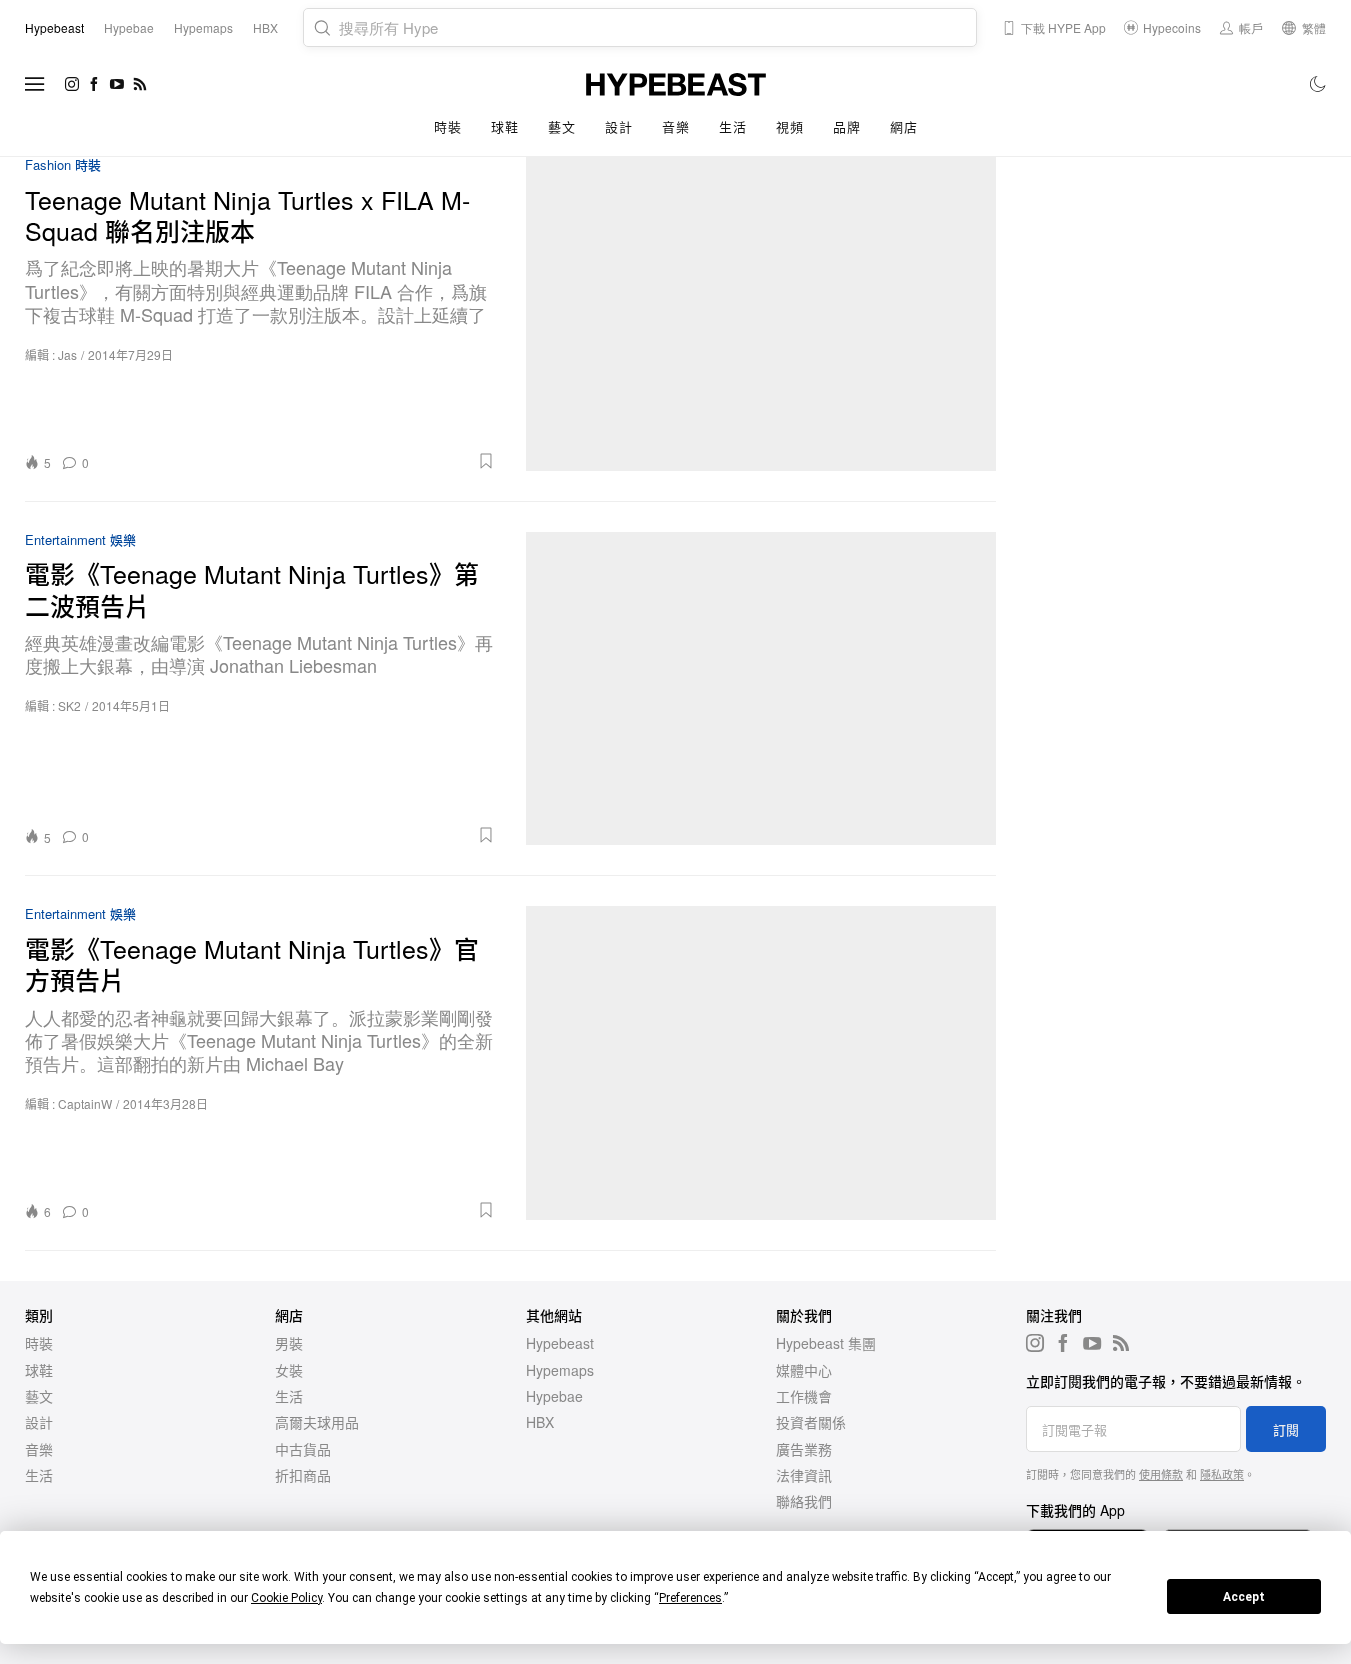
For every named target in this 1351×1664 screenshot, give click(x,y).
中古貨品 (303, 1449)
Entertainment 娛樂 (80, 540)
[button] (299, 461)
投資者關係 (811, 1422)
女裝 (289, 1370)
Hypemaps (560, 1370)
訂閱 (1286, 1429)
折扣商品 (303, 1475)
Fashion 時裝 (63, 165)
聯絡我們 (804, 1501)
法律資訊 (804, 1475)
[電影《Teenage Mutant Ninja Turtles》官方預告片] (761, 1063)
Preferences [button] (690, 1598)
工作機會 (804, 1396)
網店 (903, 126)
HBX (540, 1422)
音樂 (675, 126)
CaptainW (85, 1103)
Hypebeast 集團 (826, 1343)
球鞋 (504, 126)
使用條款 (1161, 1474)
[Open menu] (35, 84)
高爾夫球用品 (317, 1422)
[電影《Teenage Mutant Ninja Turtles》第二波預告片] (761, 689)
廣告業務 (804, 1449)
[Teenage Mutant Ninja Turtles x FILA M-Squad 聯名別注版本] (761, 314)
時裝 (447, 126)
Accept (1244, 1597)
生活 (732, 126)
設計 (618, 126)
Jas (67, 354)
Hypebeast (560, 1343)
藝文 (561, 126)
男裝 (289, 1343)
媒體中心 (804, 1370)
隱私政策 (1222, 1474)
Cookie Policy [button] (286, 1598)
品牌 (846, 126)
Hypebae (554, 1396)
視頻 (789, 126)
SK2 (69, 705)
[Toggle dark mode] (1318, 84)
